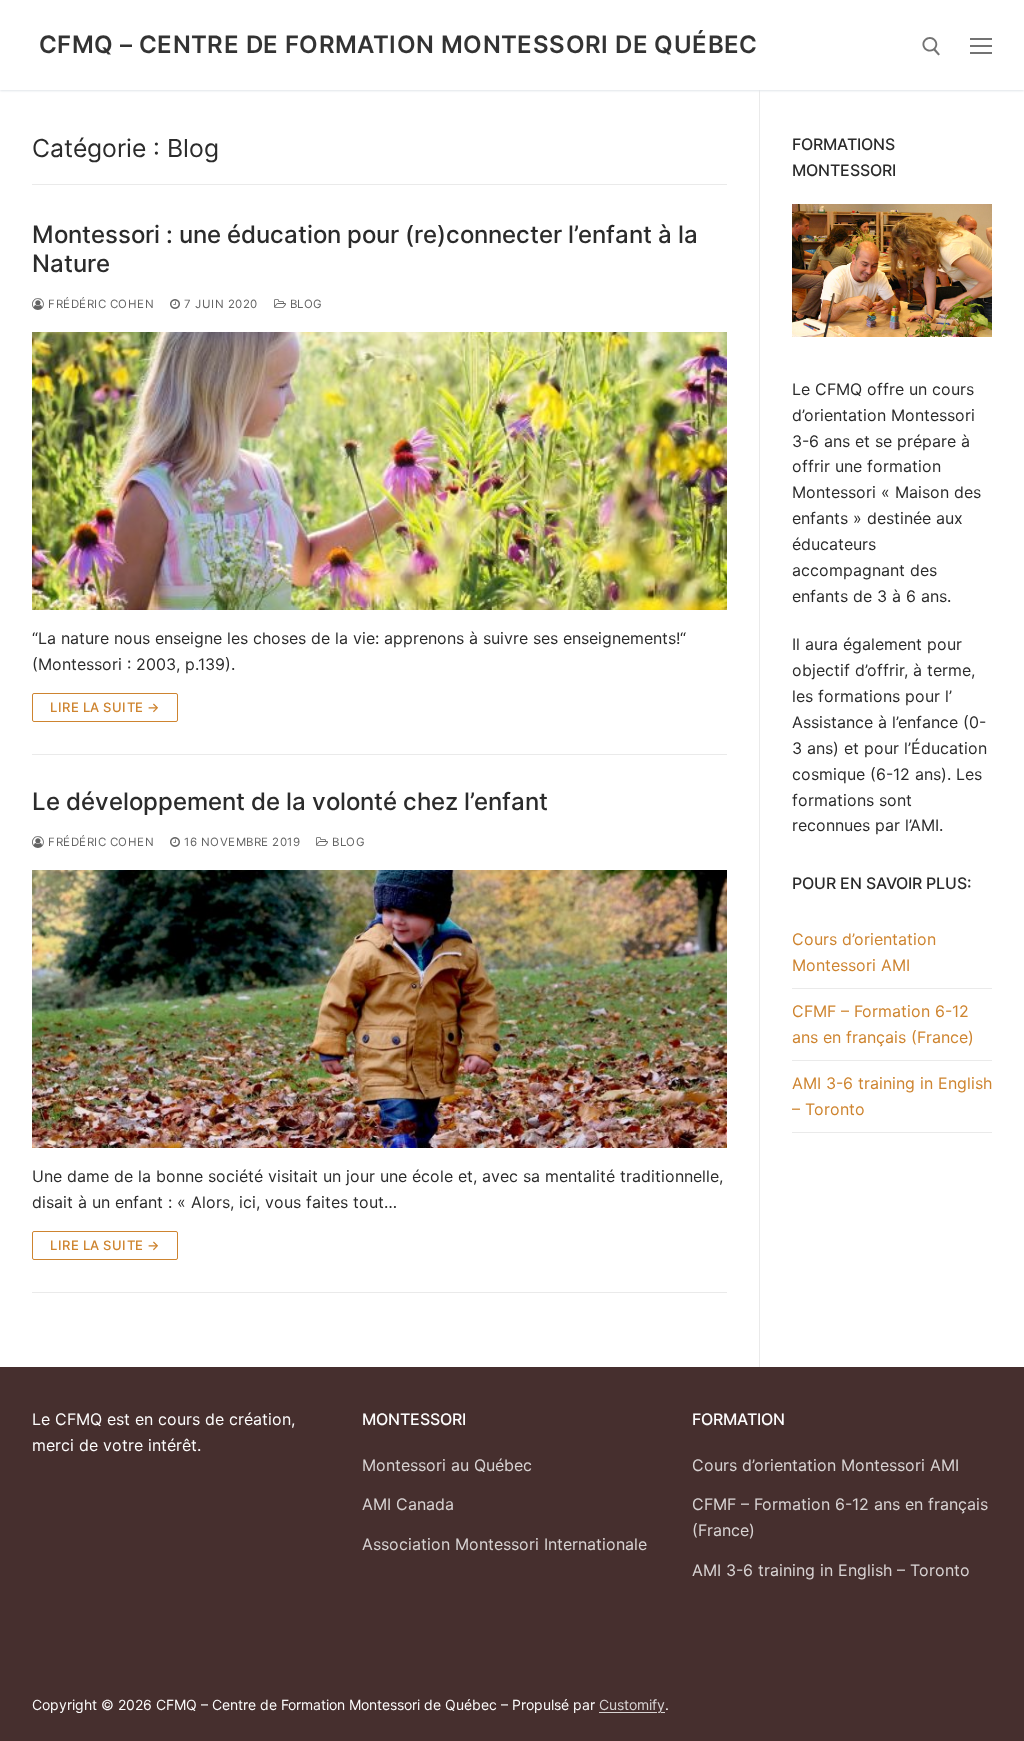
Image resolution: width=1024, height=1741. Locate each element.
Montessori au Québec (447, 1465)
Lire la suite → (105, 707)
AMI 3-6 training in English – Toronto (892, 1096)
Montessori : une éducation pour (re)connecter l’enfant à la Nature (365, 249)
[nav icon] (981, 45)
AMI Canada (408, 1504)
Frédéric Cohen (99, 842)
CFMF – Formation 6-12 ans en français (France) (883, 1024)
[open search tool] (931, 46)
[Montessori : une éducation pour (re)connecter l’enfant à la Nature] (379, 471)
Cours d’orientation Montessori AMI (864, 952)
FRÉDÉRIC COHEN (99, 304)
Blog (304, 304)
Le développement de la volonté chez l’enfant (290, 801)
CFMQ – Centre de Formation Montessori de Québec (398, 44)
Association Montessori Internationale (504, 1544)
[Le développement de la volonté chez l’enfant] (379, 1009)
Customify (632, 1704)
